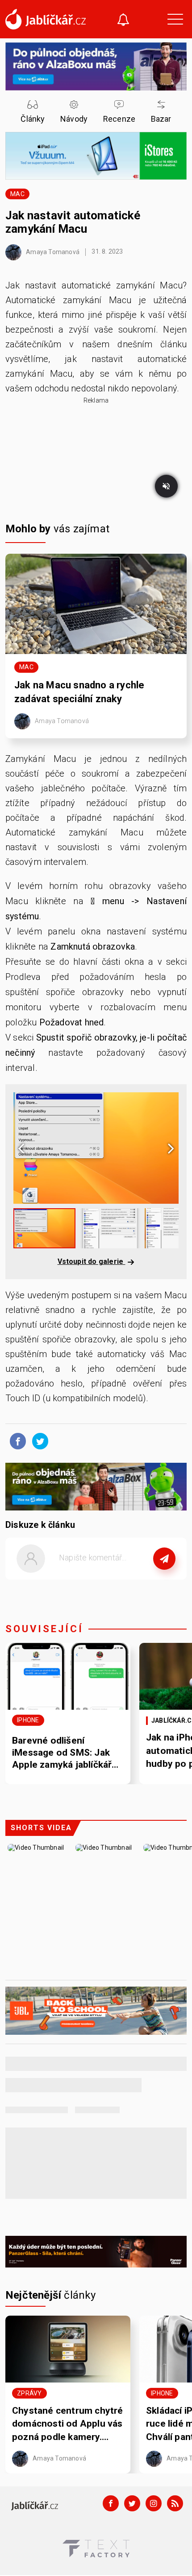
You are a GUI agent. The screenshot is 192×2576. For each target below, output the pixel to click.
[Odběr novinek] (123, 21)
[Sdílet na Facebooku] (16, 1440)
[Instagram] (154, 2503)
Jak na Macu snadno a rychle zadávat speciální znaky (79, 692)
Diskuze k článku (40, 1525)
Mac (17, 194)
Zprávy (29, 2393)
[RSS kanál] (175, 2503)
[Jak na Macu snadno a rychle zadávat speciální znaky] (96, 604)
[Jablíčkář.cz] (46, 19)
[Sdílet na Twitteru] (38, 1440)
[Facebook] (111, 2503)
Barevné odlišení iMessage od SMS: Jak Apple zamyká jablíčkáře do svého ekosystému (65, 1753)
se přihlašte (123, 1578)
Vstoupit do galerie (92, 1261)
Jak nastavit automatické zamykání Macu (73, 222)
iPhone (28, 1720)
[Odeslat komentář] (164, 1559)
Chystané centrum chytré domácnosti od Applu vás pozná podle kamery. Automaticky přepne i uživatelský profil (68, 2424)
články (51, 2295)
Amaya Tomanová (52, 251)
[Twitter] (132, 2503)
